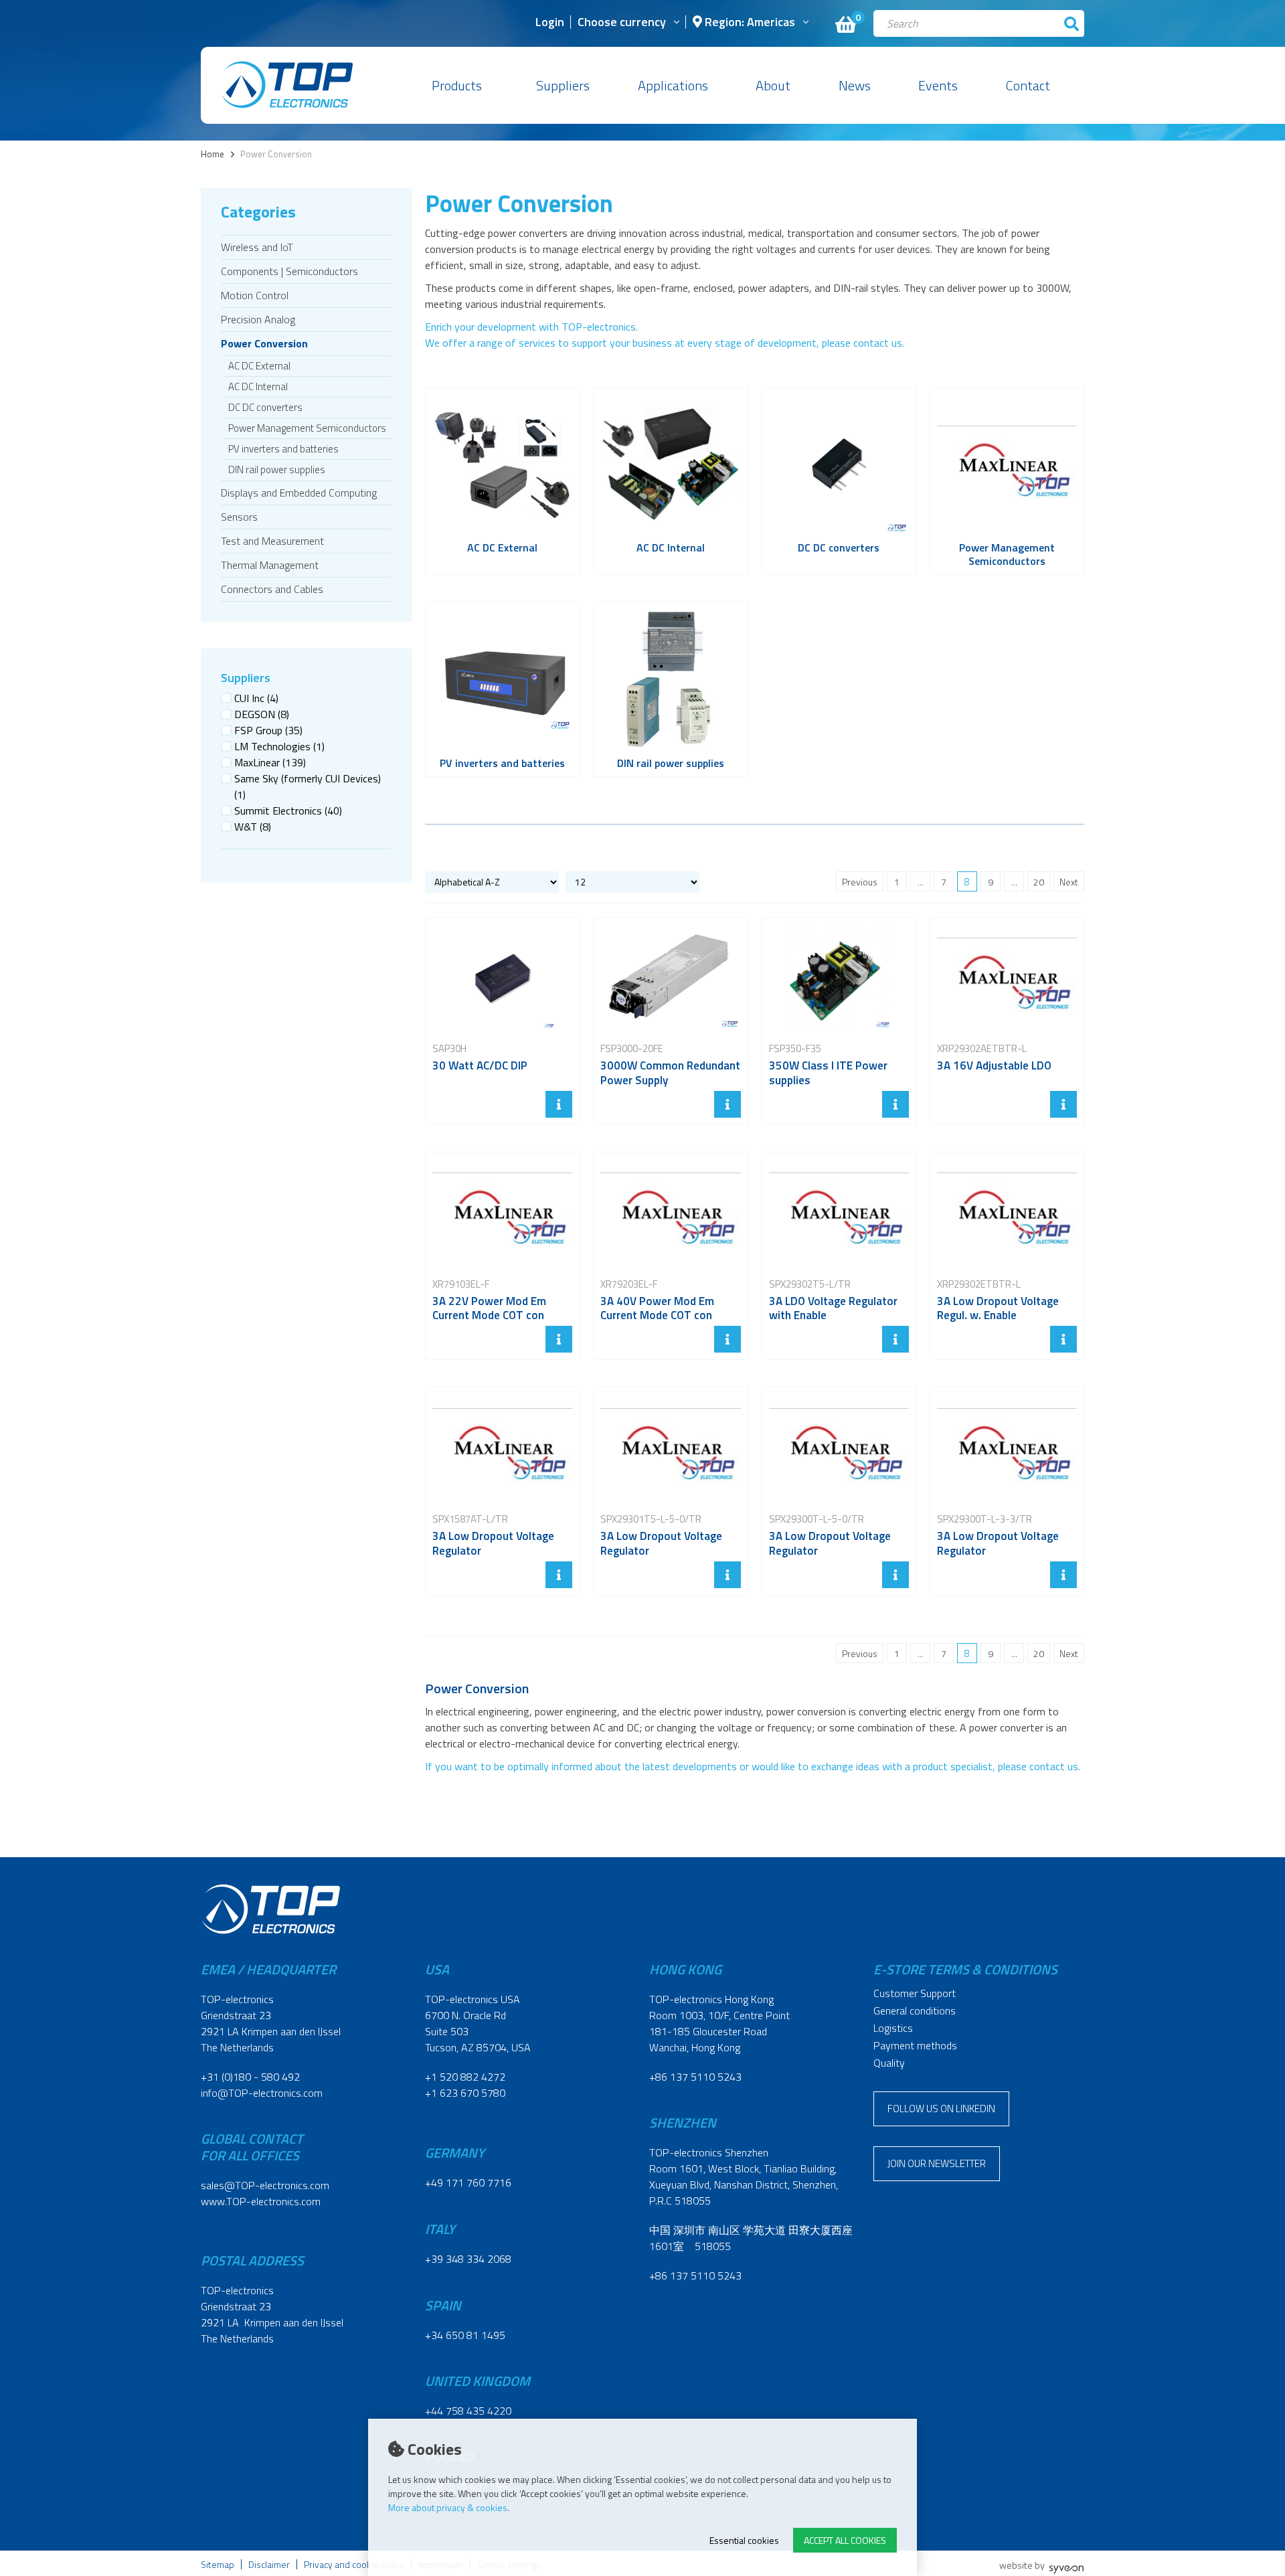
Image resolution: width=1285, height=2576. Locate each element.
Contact (1028, 85)
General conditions (915, 2010)
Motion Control (255, 295)
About (773, 85)
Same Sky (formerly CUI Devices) (308, 786)
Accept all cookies (845, 2540)
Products (457, 85)
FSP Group (268, 730)
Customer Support (915, 1993)
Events (938, 85)
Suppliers (563, 85)
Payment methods (915, 2045)
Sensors (239, 517)
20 (1039, 882)
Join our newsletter (937, 2163)
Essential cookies (744, 2540)
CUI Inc (256, 698)
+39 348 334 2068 (468, 2259)
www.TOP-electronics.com (261, 2201)
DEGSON (262, 714)
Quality (889, 2063)
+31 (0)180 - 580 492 (250, 2077)
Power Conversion (264, 343)
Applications (673, 85)
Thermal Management (270, 565)
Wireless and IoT (257, 247)
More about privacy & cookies (448, 2507)
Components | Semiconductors (289, 271)
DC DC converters (265, 407)
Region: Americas (749, 23)
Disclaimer (269, 2564)
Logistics (893, 2028)
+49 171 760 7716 (468, 2182)
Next (1069, 882)
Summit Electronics (288, 810)
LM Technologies (279, 746)
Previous (860, 882)
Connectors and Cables (272, 589)
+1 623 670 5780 (465, 2093)
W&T (253, 827)
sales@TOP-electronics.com (265, 2185)
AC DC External (259, 366)
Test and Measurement (272, 541)
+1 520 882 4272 (465, 2077)
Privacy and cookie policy (354, 2564)
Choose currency (622, 23)
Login (550, 23)
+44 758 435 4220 (468, 2411)
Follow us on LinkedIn (941, 2109)
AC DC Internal (258, 387)
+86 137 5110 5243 (695, 2077)
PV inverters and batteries (283, 449)
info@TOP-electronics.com (262, 2093)
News (855, 85)
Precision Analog (258, 319)
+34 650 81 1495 (465, 2335)
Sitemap (218, 2564)
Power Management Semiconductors (307, 428)
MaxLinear (270, 762)
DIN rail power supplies (277, 469)
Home (212, 154)
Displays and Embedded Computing (299, 493)
